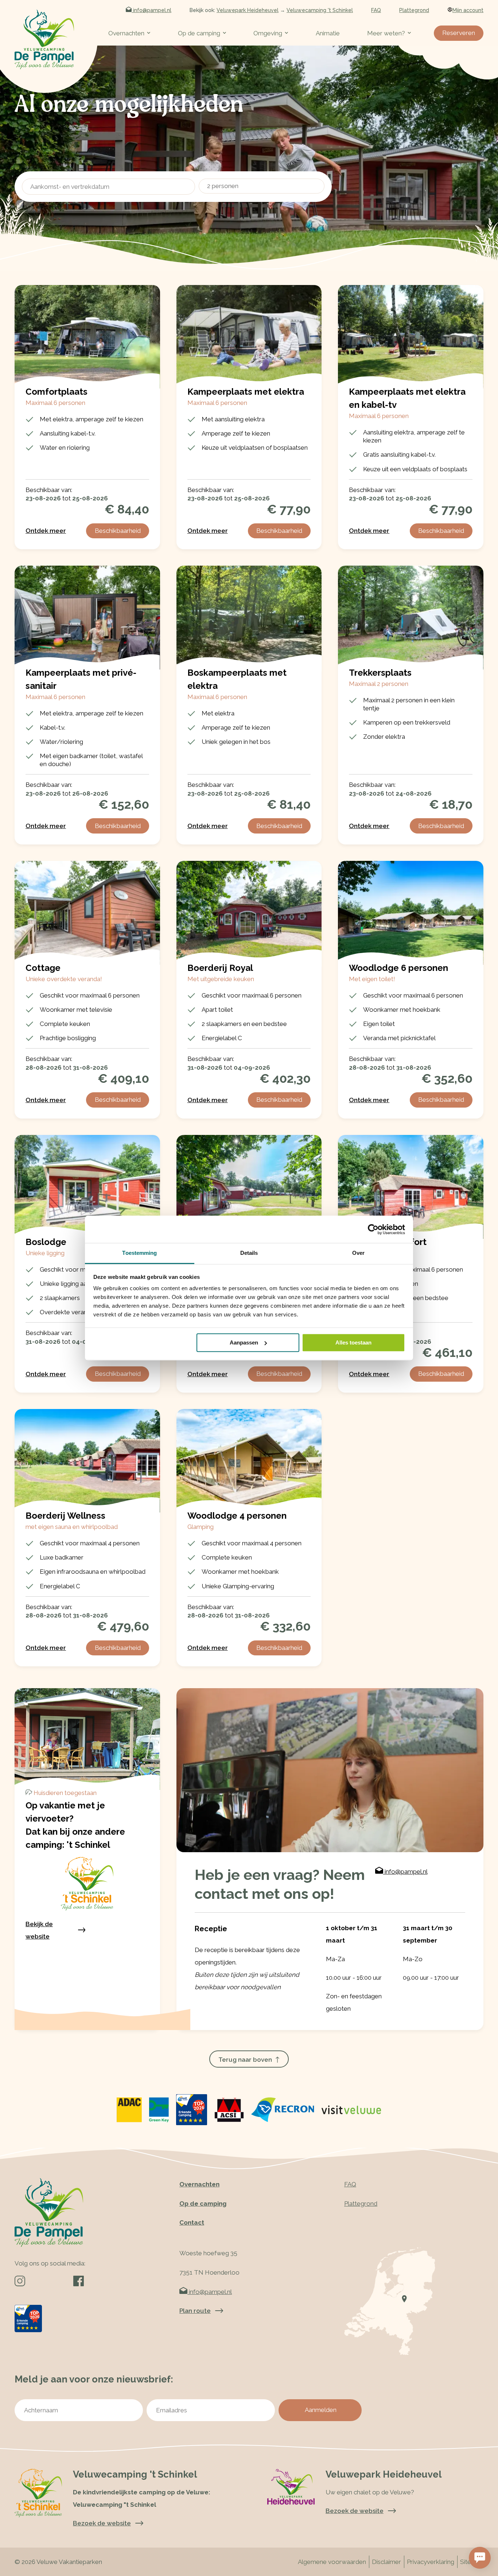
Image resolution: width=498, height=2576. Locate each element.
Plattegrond (414, 10)
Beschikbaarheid (118, 531)
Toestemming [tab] (139, 1253)
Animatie (328, 33)
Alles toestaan (353, 1342)
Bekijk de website (39, 1930)
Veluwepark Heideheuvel (248, 10)
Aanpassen (244, 1342)
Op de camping (199, 33)
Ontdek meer (46, 531)
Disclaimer (386, 2562)
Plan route (195, 2311)
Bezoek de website (355, 2511)
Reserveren (459, 33)
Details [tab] (249, 1253)
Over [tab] (358, 1253)
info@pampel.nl (151, 10)
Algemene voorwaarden (332, 2562)
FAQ (376, 10)
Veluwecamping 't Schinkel (320, 10)
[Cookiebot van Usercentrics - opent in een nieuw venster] (373, 1229)
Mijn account (468, 10)
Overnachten (126, 33)
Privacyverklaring (431, 2562)
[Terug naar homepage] (44, 39)
